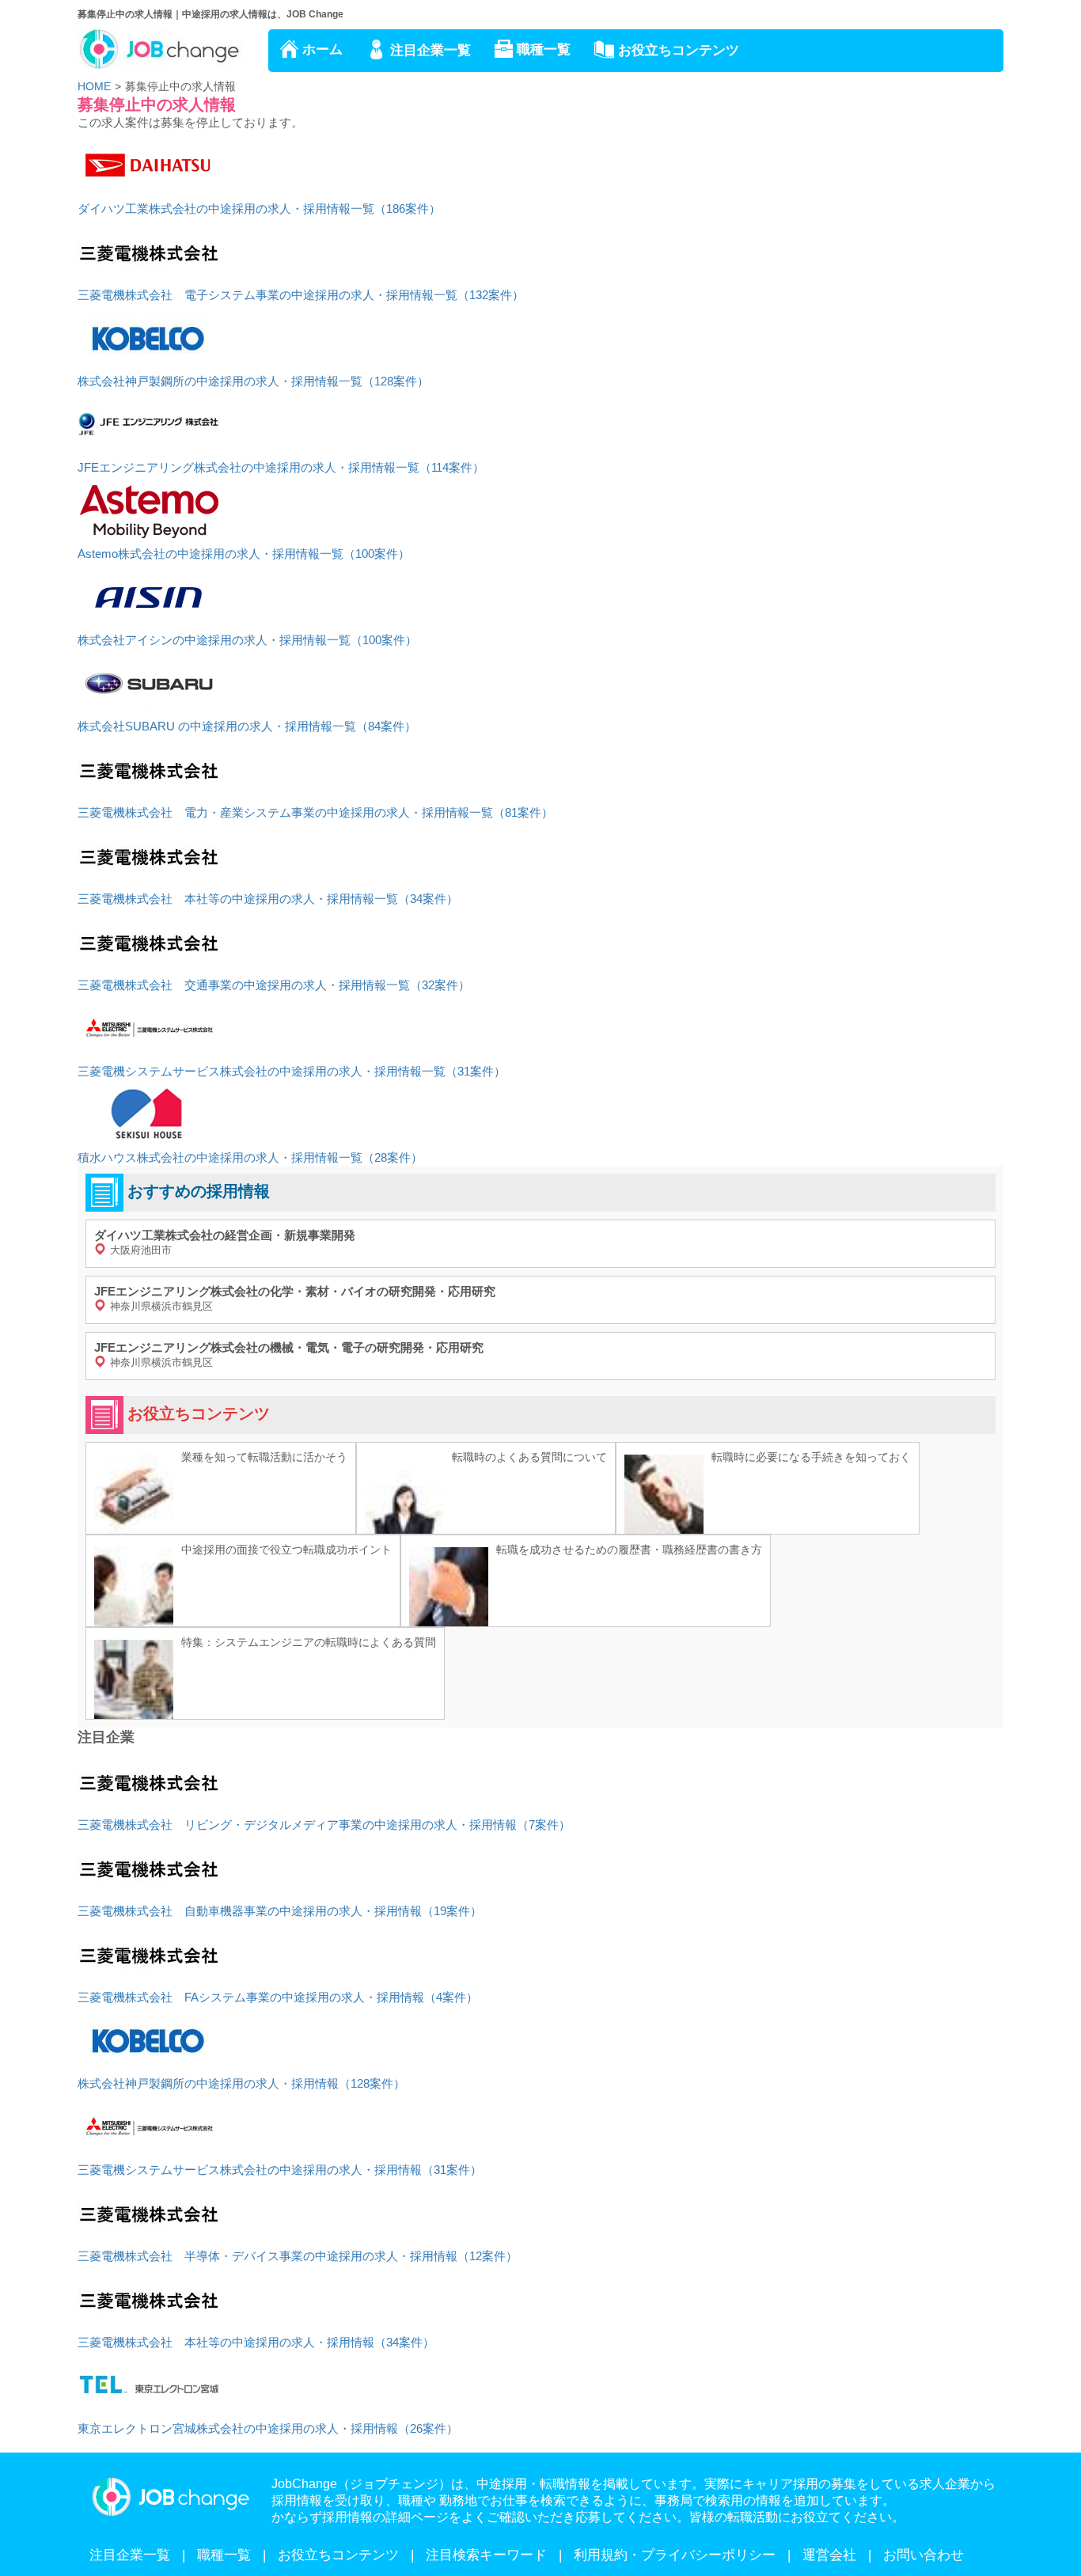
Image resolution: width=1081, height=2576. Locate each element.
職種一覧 (544, 49)
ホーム (322, 49)
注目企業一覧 (431, 50)
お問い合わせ (924, 2555)
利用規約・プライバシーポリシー (675, 2555)
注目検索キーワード (486, 2555)
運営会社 (829, 2555)
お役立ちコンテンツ (679, 50)
